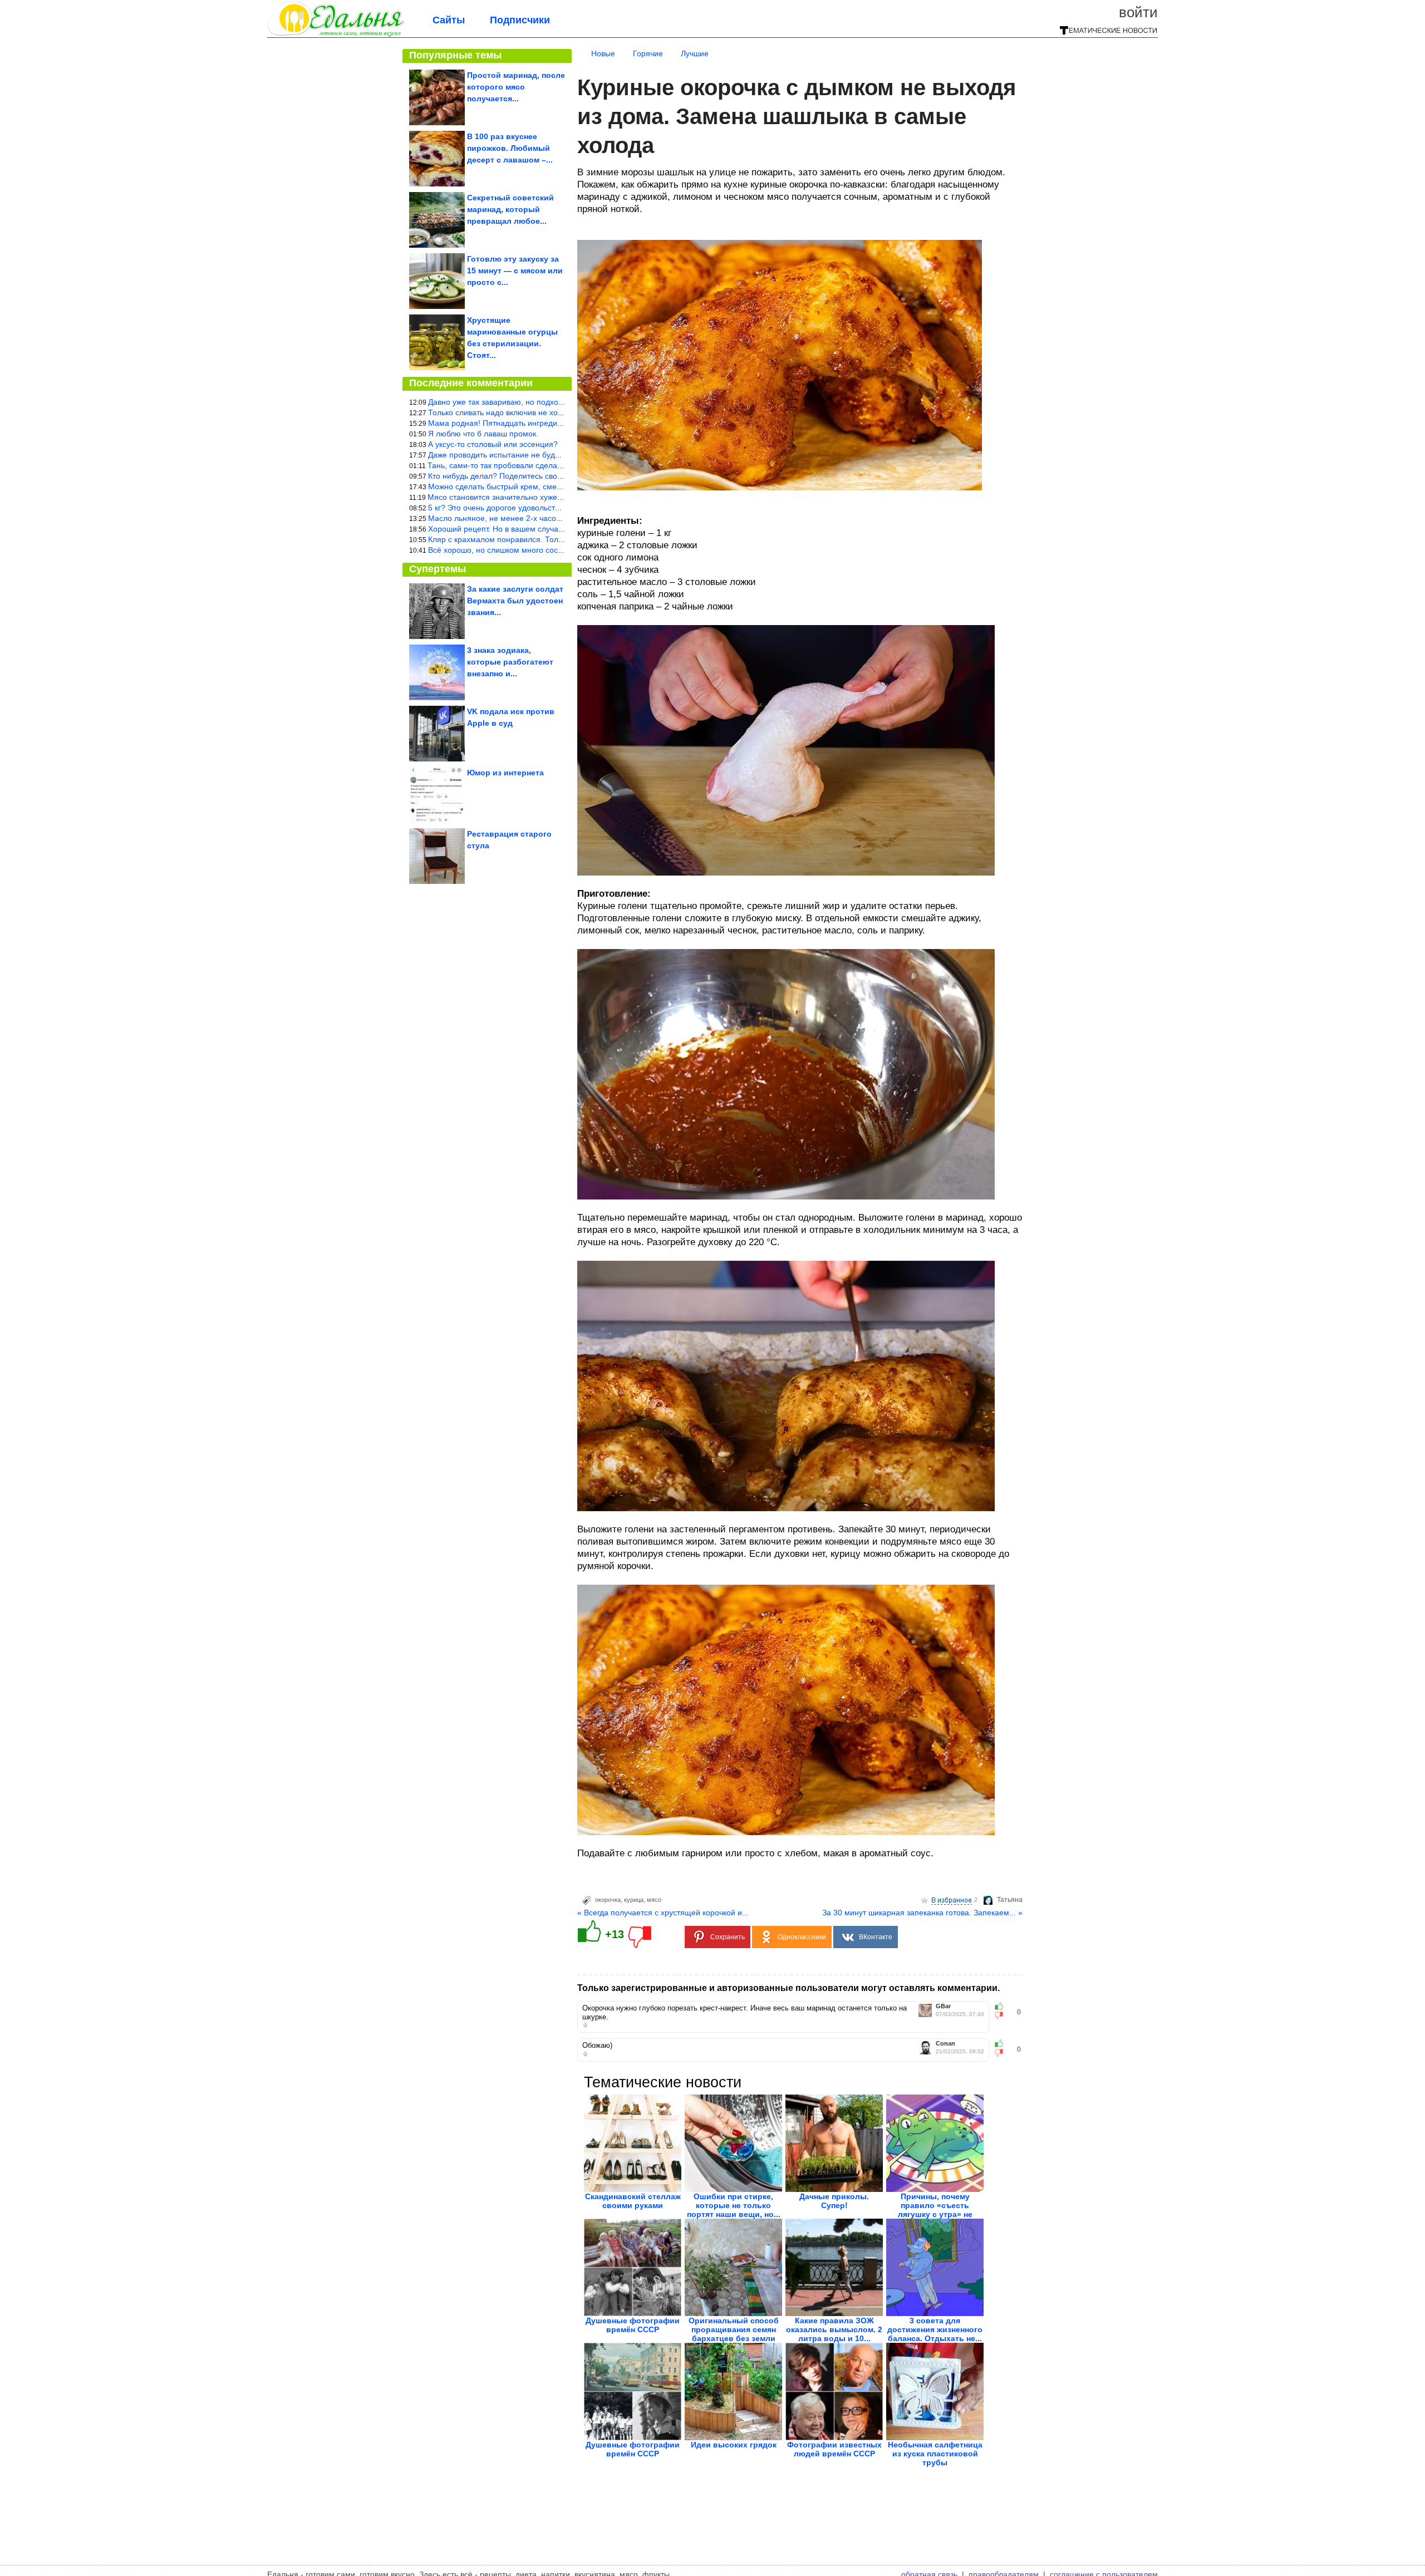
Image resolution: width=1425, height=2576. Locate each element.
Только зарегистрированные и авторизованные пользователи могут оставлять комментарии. (788, 1988)
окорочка (608, 1900)
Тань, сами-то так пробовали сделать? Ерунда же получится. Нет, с (551, 465)
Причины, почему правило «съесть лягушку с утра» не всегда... (935, 2210)
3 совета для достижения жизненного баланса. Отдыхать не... (935, 2329)
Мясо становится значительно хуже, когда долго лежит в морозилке (551, 497)
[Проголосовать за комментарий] (1002, 2015)
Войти (1138, 12)
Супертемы (438, 569)
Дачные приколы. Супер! (834, 2201)
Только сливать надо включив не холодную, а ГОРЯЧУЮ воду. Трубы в (557, 412)
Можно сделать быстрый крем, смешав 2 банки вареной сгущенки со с (557, 486)
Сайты (449, 20)
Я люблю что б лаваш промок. (483, 434)
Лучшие (695, 53)
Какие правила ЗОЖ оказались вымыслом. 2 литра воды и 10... (834, 2329)
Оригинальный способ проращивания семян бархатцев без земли (734, 2329)
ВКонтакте (876, 1937)
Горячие (648, 53)
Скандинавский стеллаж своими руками (633, 2201)
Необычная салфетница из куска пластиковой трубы (935, 2454)
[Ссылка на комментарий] (585, 2025)
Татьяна (1010, 1900)
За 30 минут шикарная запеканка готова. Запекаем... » (922, 1913)
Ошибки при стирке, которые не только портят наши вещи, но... (734, 2205)
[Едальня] (336, 35)
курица (634, 1900)
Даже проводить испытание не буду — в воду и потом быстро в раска (555, 455)
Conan (945, 2044)
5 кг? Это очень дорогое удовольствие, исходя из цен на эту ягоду (549, 508)
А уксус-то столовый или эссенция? (493, 444)
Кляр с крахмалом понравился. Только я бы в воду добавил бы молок (556, 539)
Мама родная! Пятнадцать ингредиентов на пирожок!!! (528, 423)
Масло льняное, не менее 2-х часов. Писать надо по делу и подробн (554, 518)
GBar (943, 2006)
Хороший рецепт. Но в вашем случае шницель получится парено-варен (559, 529)
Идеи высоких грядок (734, 2445)
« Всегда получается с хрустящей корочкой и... (663, 1913)
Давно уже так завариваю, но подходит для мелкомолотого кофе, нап (556, 402)
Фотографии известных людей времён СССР (834, 2449)
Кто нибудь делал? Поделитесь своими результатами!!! (529, 476)
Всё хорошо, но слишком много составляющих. (515, 550)
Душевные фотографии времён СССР (633, 2325)
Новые (603, 53)
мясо (654, 1900)
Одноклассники (802, 1937)
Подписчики (520, 20)
